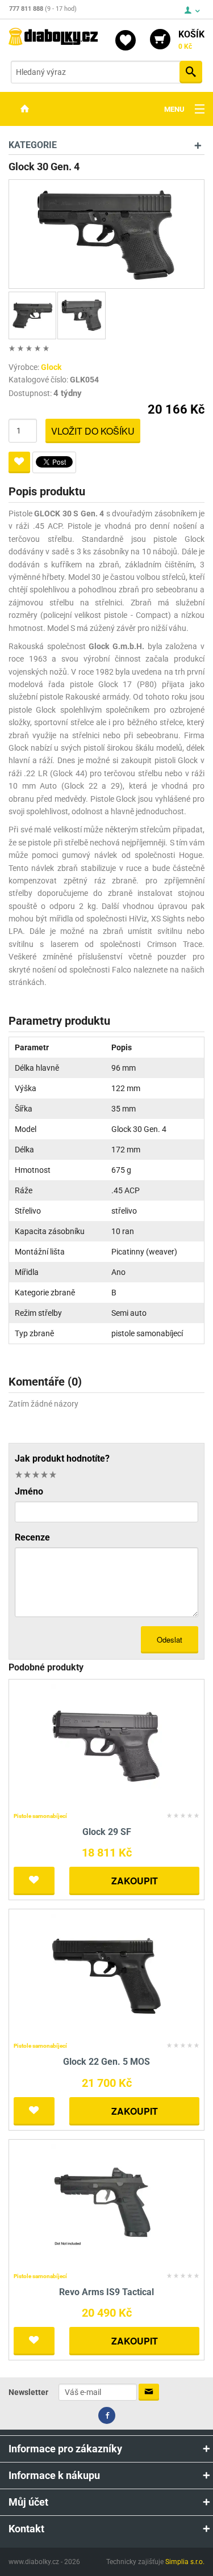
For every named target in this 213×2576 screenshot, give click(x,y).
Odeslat (170, 1640)
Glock (51, 367)
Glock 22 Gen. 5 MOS (106, 2062)
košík (191, 40)
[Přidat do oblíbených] (19, 462)
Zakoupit (135, 1881)
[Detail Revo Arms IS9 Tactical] (106, 2206)
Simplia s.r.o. (185, 2562)
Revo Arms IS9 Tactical (106, 2292)
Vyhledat (191, 72)
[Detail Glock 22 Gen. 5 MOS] (106, 1975)
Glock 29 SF (107, 1832)
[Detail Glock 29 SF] (106, 1746)
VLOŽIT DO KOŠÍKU (93, 431)
